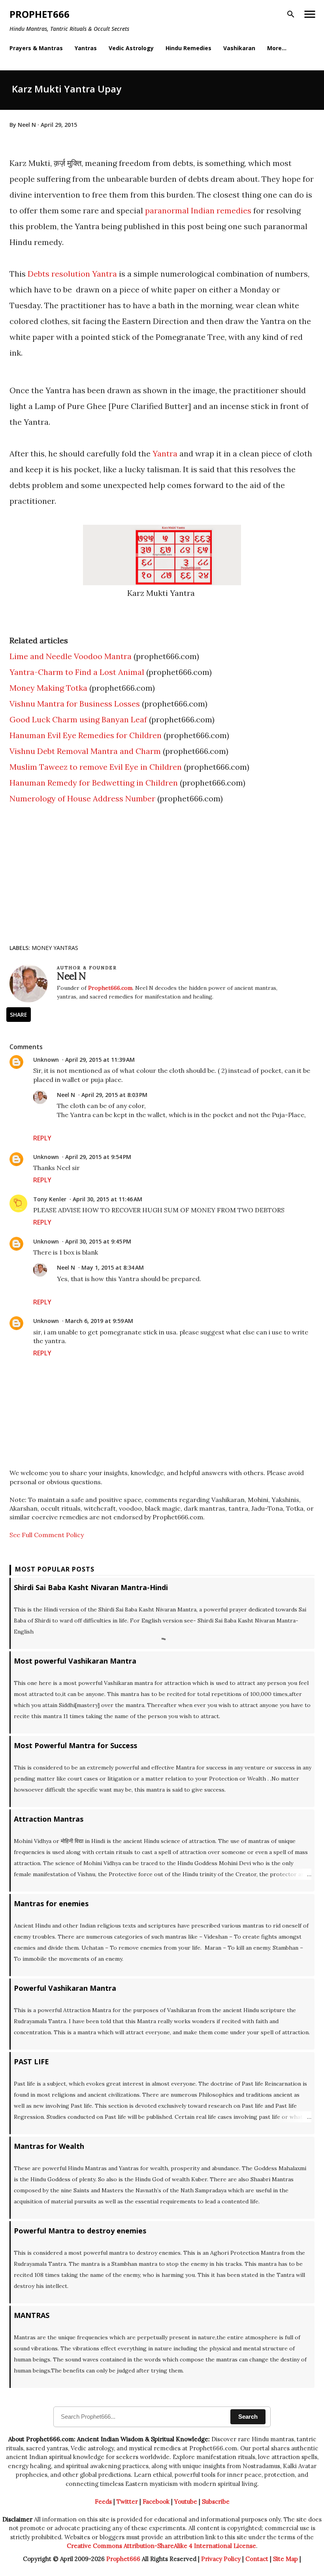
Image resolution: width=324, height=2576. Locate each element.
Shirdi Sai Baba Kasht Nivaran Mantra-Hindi (91, 1587)
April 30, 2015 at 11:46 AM (107, 1199)
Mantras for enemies (51, 1903)
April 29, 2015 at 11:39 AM (100, 1060)
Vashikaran (239, 48)
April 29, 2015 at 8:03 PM (114, 1095)
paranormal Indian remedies (198, 210)
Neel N (66, 1095)
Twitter (127, 2502)
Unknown (46, 1060)
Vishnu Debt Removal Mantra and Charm (85, 751)
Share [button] (19, 1015)
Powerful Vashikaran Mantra (65, 1988)
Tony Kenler (50, 1199)
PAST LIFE (31, 2062)
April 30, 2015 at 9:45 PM (98, 1241)
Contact (257, 2559)
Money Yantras (55, 948)
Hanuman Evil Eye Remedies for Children (86, 735)
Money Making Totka (48, 688)
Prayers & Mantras (36, 48)
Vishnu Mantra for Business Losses (75, 704)
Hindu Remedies (188, 48)
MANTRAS (32, 2315)
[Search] (291, 14)
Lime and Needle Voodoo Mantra (71, 656)
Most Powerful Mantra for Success (75, 1745)
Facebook (156, 2502)
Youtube (186, 2502)
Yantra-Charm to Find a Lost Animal (77, 672)
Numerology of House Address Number (82, 798)
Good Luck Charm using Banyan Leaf (78, 719)
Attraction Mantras (49, 1819)
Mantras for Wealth (49, 2146)
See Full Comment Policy (47, 1535)
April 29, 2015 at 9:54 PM (98, 1157)
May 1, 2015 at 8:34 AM (113, 1267)
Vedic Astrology (131, 48)
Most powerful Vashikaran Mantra (75, 1661)
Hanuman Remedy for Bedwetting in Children (94, 783)
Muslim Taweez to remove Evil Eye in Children (96, 767)
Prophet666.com (110, 988)
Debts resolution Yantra (73, 274)
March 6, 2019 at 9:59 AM (99, 1321)
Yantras (86, 48)
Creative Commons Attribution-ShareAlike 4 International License (161, 2546)
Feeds (103, 2502)
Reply (42, 1138)
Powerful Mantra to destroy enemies (80, 2231)
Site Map (285, 2559)
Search (248, 2417)
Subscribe (216, 2502)
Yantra (165, 453)
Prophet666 (40, 14)
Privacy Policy (221, 2559)
